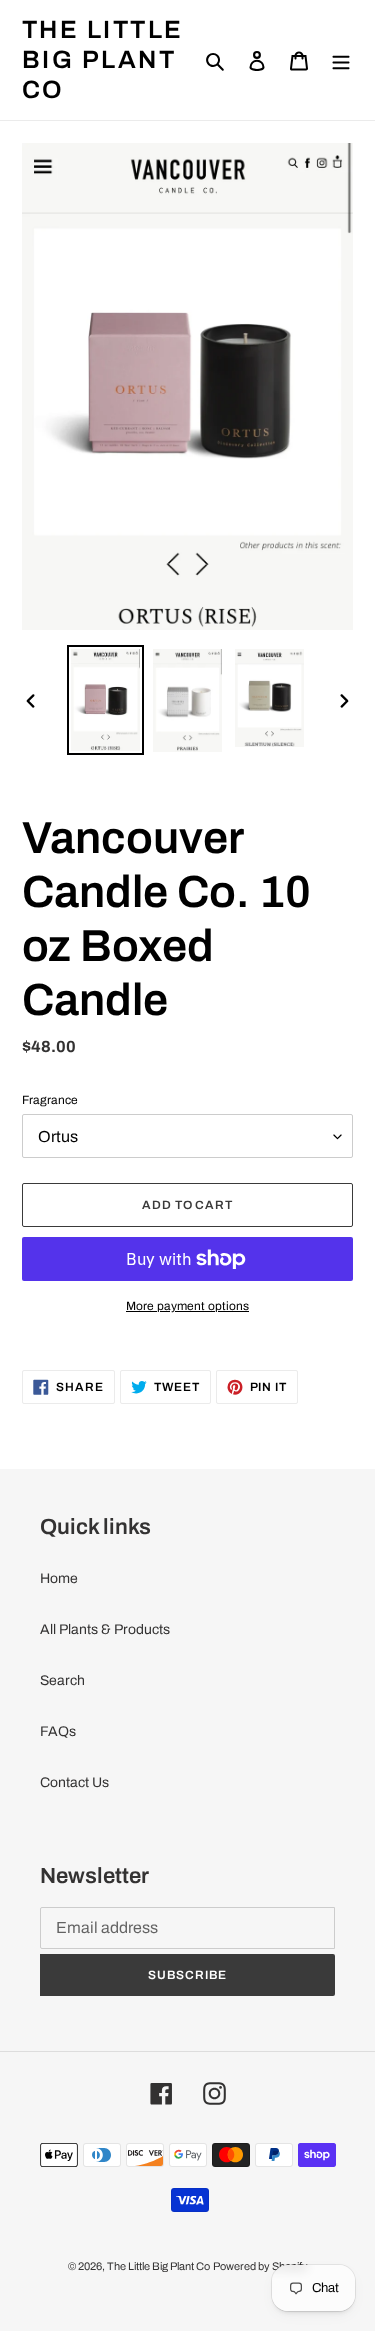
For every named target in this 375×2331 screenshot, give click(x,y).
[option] (106, 700)
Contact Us (74, 1782)
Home (59, 1578)
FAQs (58, 1731)
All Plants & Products (105, 1629)
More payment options (187, 1306)
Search (62, 1680)
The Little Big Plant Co (103, 59)
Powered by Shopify (260, 2266)
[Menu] (341, 59)
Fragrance (50, 1100)
